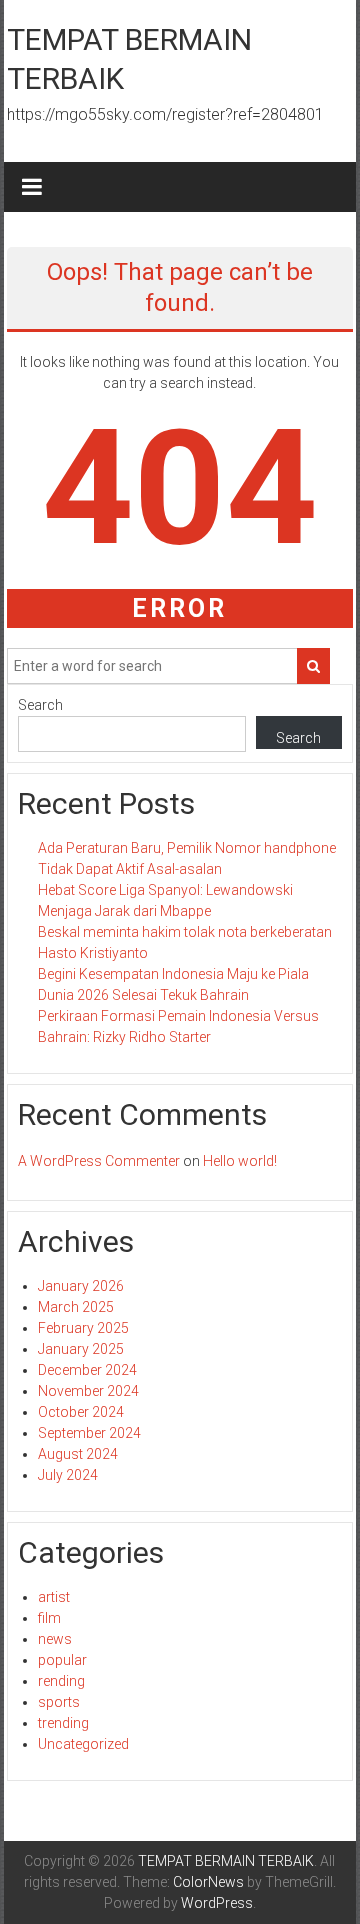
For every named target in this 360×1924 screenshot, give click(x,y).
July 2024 (68, 1475)
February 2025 (83, 1328)
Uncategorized (83, 1744)
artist (54, 1597)
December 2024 (87, 1370)
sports (59, 1702)
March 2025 (76, 1307)
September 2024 (89, 1433)
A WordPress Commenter (99, 1161)
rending (61, 1681)
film (49, 1618)
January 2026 (81, 1286)
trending (63, 1723)
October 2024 (81, 1412)
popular (62, 1660)
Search (40, 705)
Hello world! (240, 1161)
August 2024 (78, 1454)
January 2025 (81, 1349)
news (55, 1639)
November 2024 (88, 1391)
